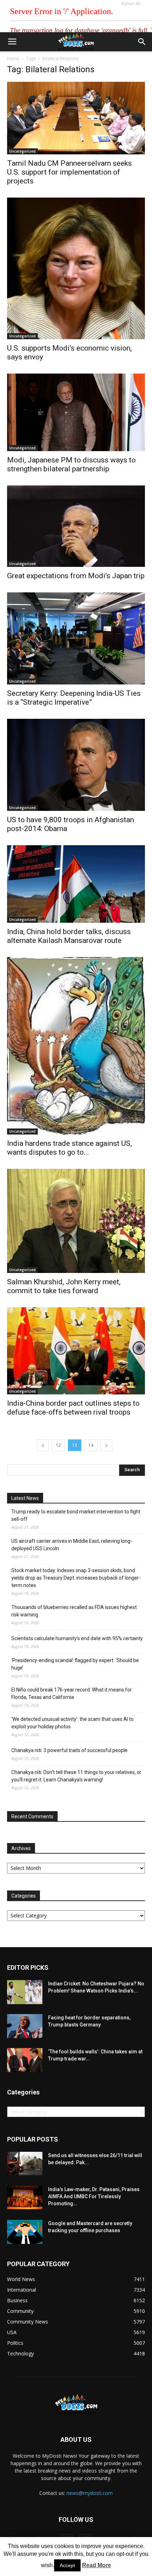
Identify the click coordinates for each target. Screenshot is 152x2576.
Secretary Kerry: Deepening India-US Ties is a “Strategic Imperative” (74, 698)
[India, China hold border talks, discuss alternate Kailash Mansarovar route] (76, 884)
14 (91, 1445)
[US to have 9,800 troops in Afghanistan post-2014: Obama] (76, 765)
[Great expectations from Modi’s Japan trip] (76, 526)
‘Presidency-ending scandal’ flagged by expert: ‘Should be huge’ (75, 1664)
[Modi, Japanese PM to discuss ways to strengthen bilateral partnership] (76, 412)
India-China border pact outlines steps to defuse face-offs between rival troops (73, 1408)
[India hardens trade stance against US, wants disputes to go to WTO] (76, 1046)
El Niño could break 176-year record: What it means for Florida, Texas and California (72, 1693)
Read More (97, 2565)
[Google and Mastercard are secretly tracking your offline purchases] (25, 2232)
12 (58, 1445)
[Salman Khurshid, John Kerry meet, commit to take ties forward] (76, 1221)
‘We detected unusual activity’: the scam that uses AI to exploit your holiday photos (72, 1723)
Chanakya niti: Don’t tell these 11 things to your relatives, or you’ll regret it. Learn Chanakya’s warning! (76, 1776)
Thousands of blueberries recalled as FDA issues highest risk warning (74, 1611)
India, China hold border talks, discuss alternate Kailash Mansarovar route (69, 936)
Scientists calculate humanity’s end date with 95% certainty (77, 1638)
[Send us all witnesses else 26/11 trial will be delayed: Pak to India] (25, 2163)
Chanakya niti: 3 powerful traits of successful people (69, 1750)
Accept (67, 2565)
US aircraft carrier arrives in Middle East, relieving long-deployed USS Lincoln (72, 1545)
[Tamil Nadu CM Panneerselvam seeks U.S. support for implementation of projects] (76, 118)
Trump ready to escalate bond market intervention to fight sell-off (76, 1515)
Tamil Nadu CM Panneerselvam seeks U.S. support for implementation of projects (69, 172)
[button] (142, 42)
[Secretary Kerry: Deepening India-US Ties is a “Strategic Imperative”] (76, 638)
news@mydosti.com (90, 2493)
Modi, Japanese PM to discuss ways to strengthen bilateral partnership (71, 464)
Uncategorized (22, 151)
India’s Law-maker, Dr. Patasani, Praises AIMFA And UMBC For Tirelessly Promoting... (94, 2196)
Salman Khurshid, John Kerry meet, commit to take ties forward (64, 1286)
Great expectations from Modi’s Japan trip (76, 576)
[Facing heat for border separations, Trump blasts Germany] (25, 2026)
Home (13, 59)
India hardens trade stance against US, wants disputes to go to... (69, 1148)
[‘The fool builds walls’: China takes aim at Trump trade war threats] (25, 2060)
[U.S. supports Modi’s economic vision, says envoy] (76, 268)
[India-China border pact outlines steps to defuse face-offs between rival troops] (76, 1351)
